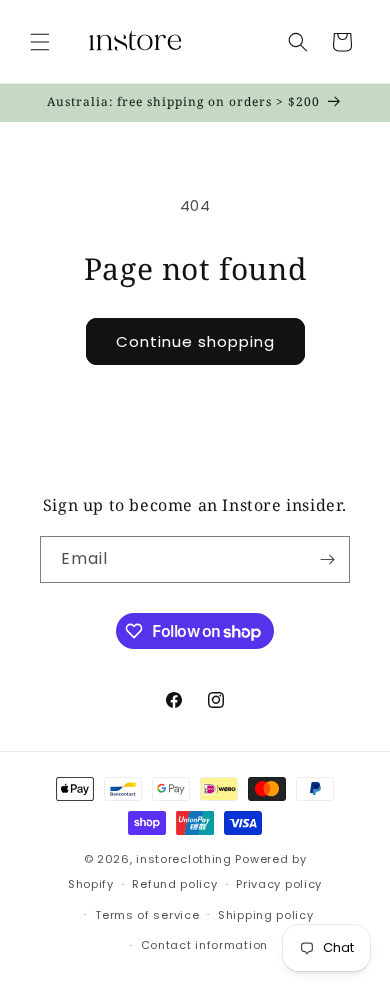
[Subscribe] (327, 559)
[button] (40, 42)
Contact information (204, 945)
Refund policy (174, 884)
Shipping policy (266, 915)
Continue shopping (195, 341)
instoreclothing (184, 859)
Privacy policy (279, 884)
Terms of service (147, 915)
